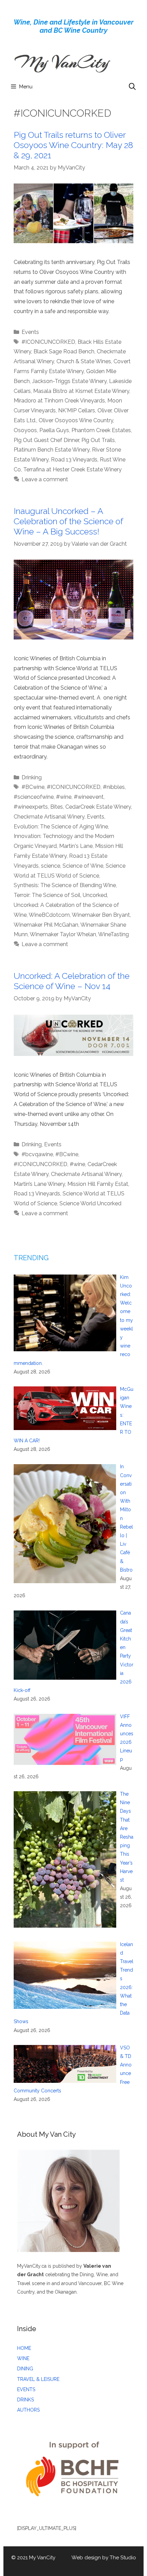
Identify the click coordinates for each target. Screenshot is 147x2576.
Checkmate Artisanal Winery (49, 817)
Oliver (104, 410)
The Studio (123, 2558)
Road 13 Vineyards (74, 460)
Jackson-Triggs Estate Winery (69, 381)
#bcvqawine (37, 1154)
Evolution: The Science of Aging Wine (61, 827)
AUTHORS (28, 2410)
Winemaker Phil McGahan (46, 925)
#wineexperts (31, 807)
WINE (23, 2358)
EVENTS (26, 2389)
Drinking (32, 777)
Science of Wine (83, 866)
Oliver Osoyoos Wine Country (76, 420)
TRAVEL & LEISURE (38, 2379)
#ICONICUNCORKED (48, 342)
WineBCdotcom (49, 915)
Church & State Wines (84, 361)
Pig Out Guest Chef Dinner (46, 440)
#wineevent (89, 797)
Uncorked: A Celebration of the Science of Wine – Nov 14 (72, 981)
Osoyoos (25, 430)
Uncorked (95, 895)
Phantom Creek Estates (101, 430)
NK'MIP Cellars (77, 410)
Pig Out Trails (98, 440)
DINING (25, 2369)
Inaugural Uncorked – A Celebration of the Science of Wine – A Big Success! (68, 521)
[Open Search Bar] (132, 87)
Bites (57, 807)
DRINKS (25, 2400)
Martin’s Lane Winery (39, 1184)
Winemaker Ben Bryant (101, 915)
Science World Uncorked (90, 1203)
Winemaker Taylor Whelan (63, 934)
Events (30, 332)
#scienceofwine (34, 797)
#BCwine (33, 787)
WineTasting (113, 934)
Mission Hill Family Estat (98, 1184)
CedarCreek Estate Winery (98, 807)
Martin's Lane (76, 846)
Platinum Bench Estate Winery (52, 450)
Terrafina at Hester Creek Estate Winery (72, 469)
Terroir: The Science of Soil (47, 895)
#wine (64, 797)
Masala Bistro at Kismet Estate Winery (81, 391)
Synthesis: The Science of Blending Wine (65, 885)
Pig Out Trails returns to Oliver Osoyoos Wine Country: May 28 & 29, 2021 (73, 145)
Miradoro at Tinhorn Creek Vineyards (59, 401)
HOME (24, 2348)
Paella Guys (54, 430)
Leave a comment (45, 479)
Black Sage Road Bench (64, 351)
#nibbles (114, 787)
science (51, 866)
